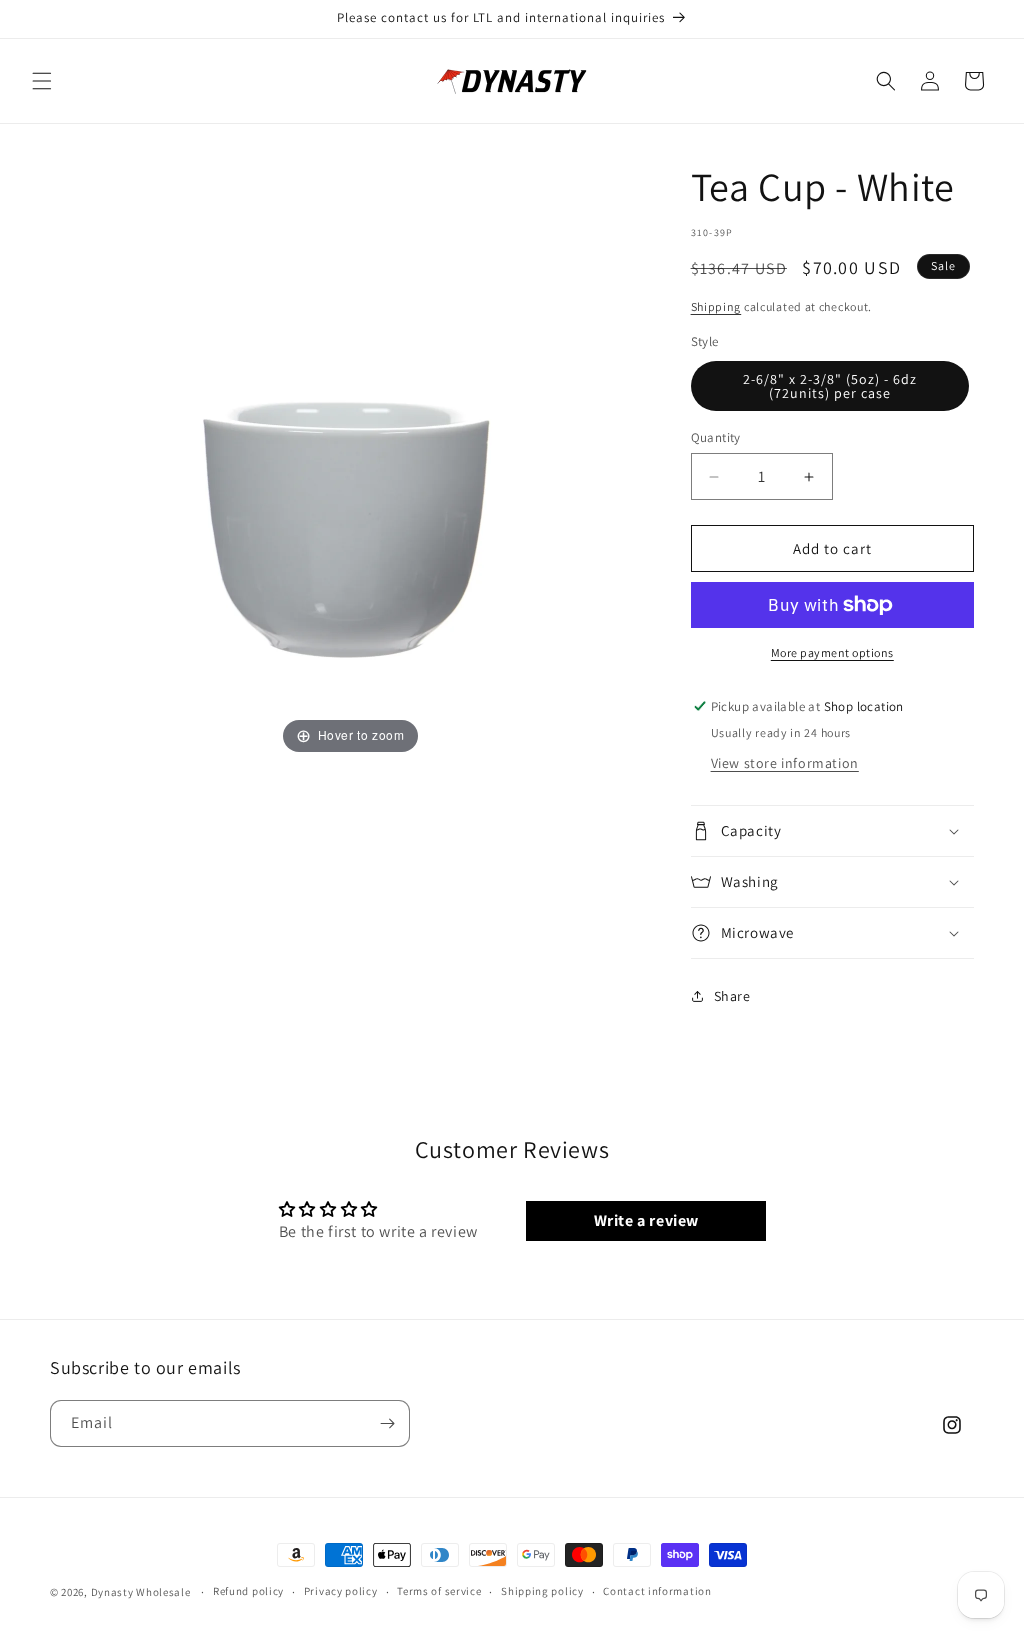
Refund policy (248, 1591)
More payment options (832, 652)
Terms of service (439, 1591)
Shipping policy (542, 1591)
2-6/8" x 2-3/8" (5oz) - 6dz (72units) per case (830, 386)
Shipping (716, 306)
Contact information (657, 1591)
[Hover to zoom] (350, 458)
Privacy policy (341, 1591)
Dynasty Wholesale (141, 1592)
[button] (42, 81)
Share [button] (732, 996)
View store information (785, 763)
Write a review (646, 1220)
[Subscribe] (387, 1423)
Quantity (716, 437)
